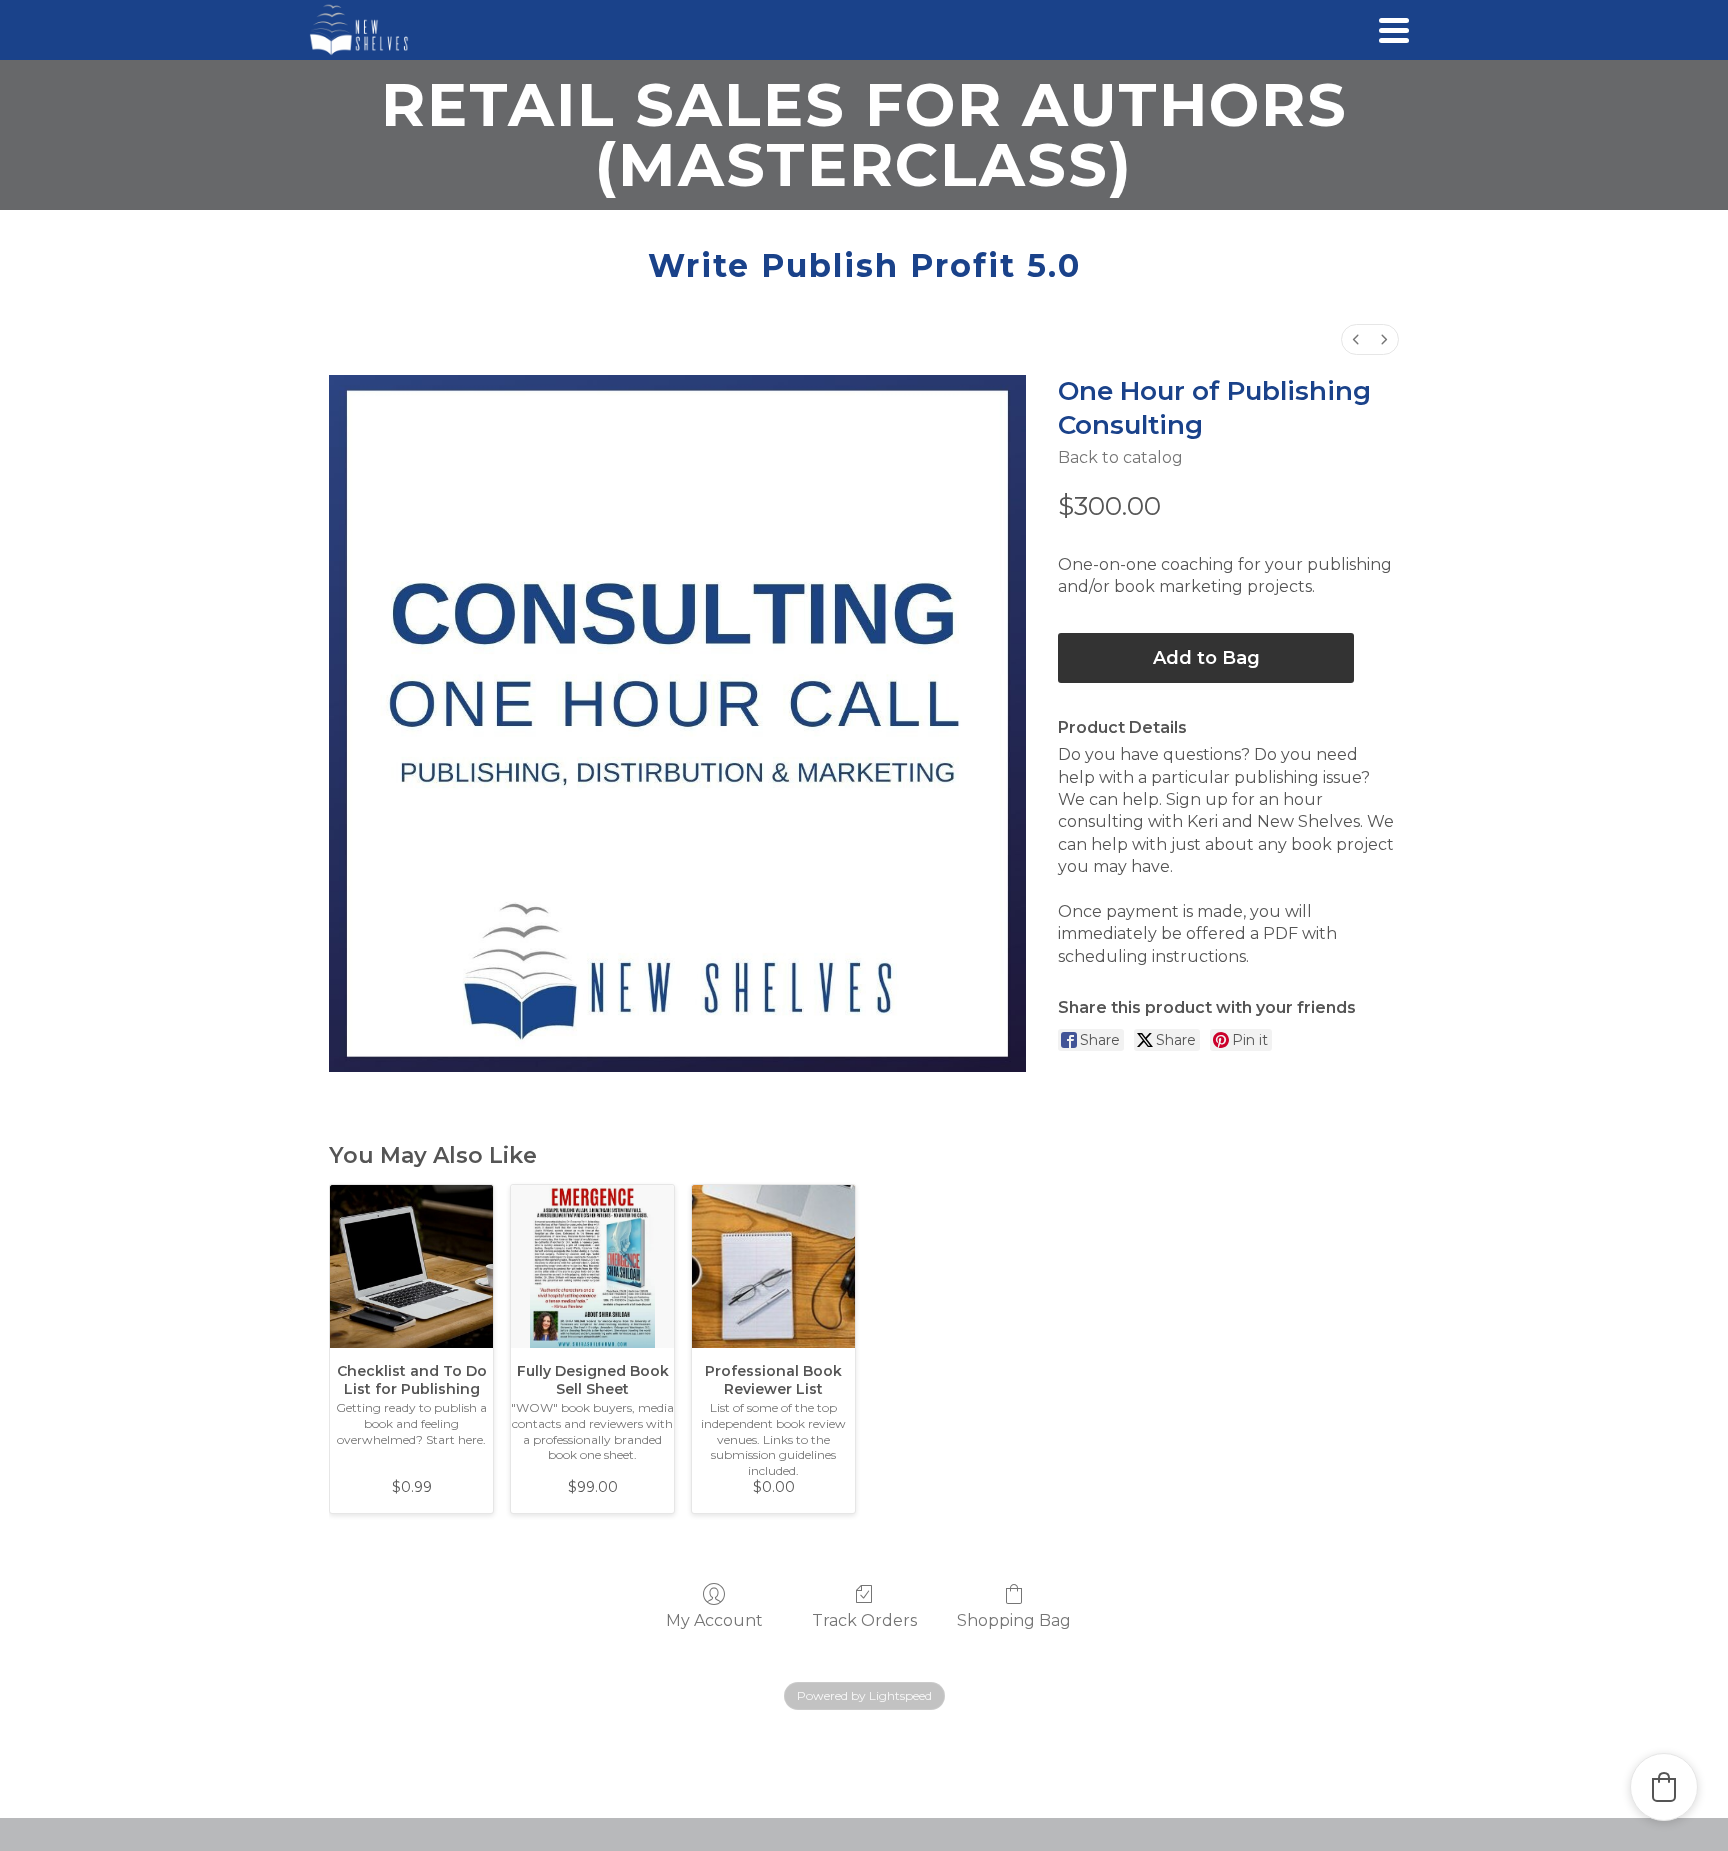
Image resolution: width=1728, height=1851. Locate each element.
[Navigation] (1394, 30)
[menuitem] (1356, 339)
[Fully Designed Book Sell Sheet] (592, 1266)
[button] (1664, 1787)
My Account (714, 1620)
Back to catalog (1120, 457)
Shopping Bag (1014, 1620)
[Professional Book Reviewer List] (773, 1266)
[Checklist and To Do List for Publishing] (411, 1266)
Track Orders (864, 1620)
